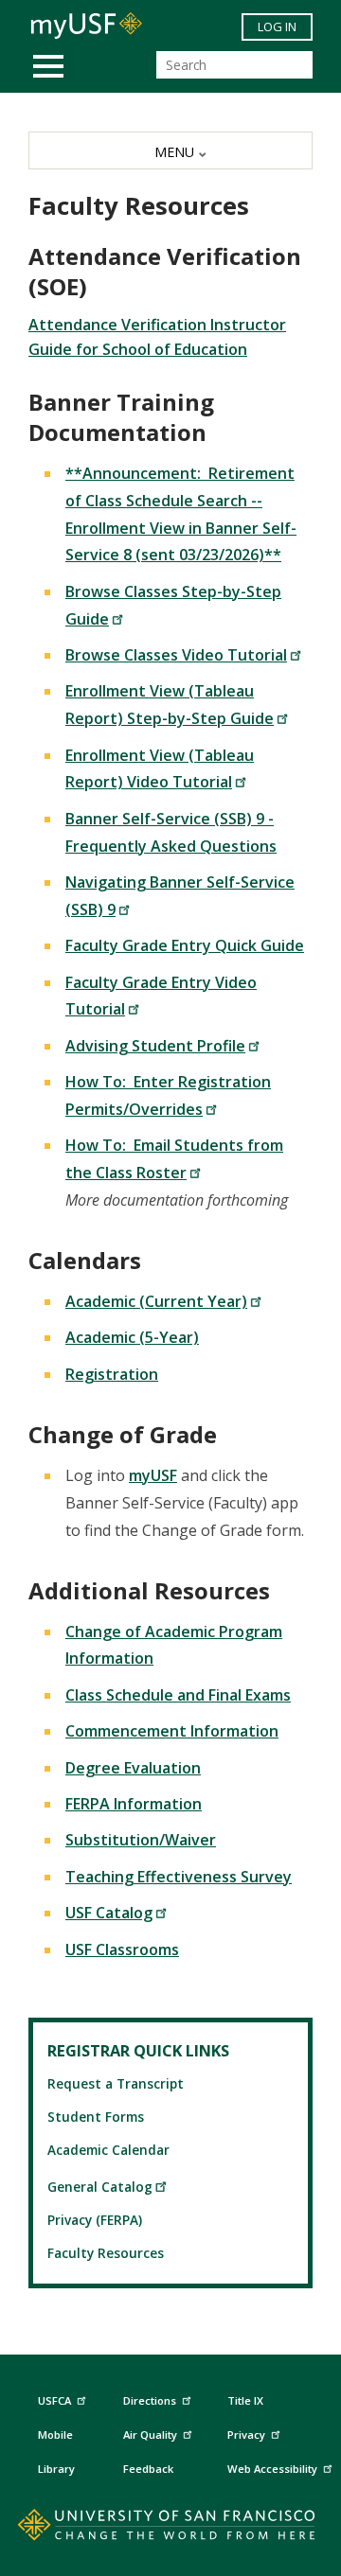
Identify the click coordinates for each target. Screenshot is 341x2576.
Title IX (245, 2400)
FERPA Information (134, 1804)
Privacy (246, 2435)
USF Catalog (109, 1913)
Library (56, 2469)
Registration (112, 1374)
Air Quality (150, 2435)
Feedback (148, 2469)
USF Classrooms (122, 1950)
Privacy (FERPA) (95, 2220)
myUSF (153, 1475)
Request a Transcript (116, 2083)
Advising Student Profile (155, 1046)
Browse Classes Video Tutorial (176, 655)
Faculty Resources (106, 2253)
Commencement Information (172, 1731)
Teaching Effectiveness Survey (179, 1877)
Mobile (55, 2435)
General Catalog (100, 2187)
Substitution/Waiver (141, 1840)
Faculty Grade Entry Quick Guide (185, 945)
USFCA (54, 2400)
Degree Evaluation (133, 1768)
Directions (150, 2400)
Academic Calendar (108, 2150)
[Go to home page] (171, 2529)
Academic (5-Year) (132, 1337)
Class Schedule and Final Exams (178, 1695)
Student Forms (96, 2117)
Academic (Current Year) (156, 1301)
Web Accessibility (272, 2469)
